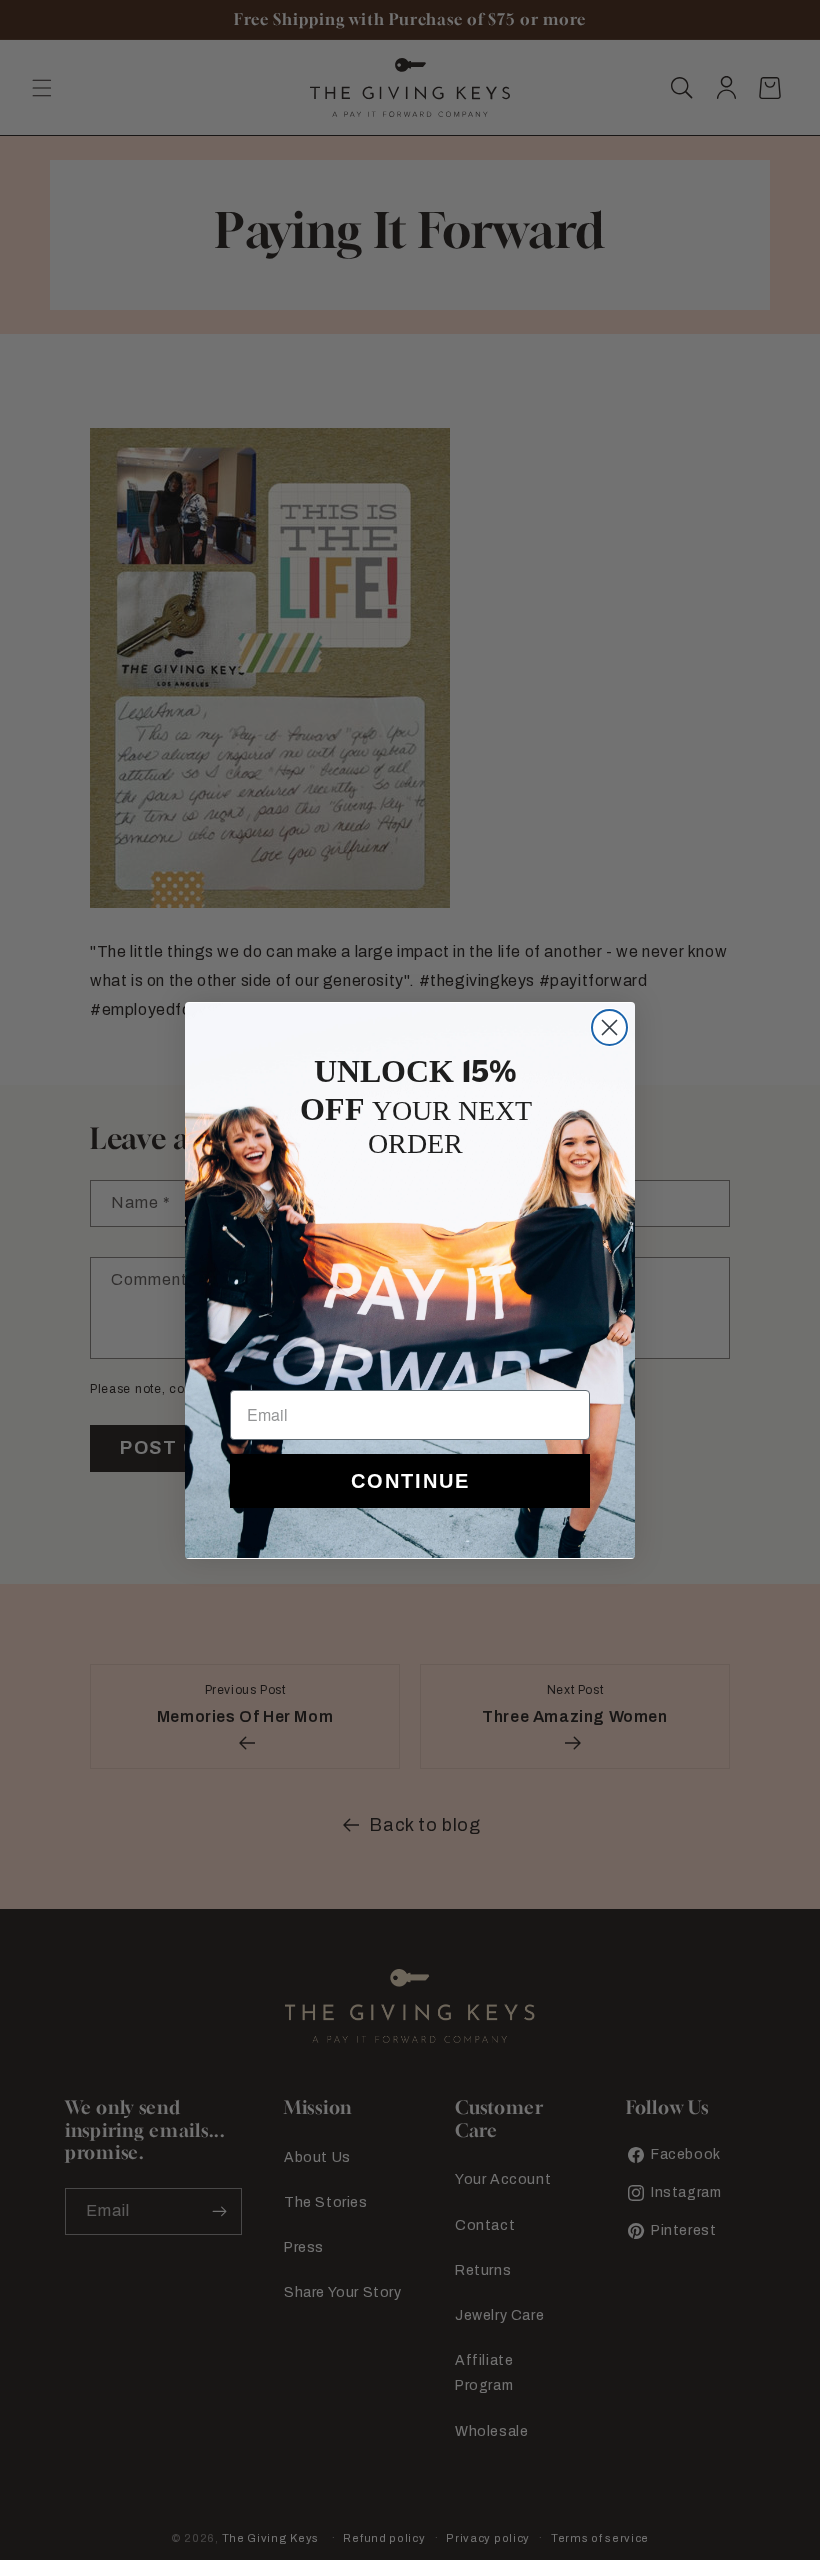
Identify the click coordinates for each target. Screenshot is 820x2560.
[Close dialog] (609, 1027)
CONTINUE (410, 1481)
